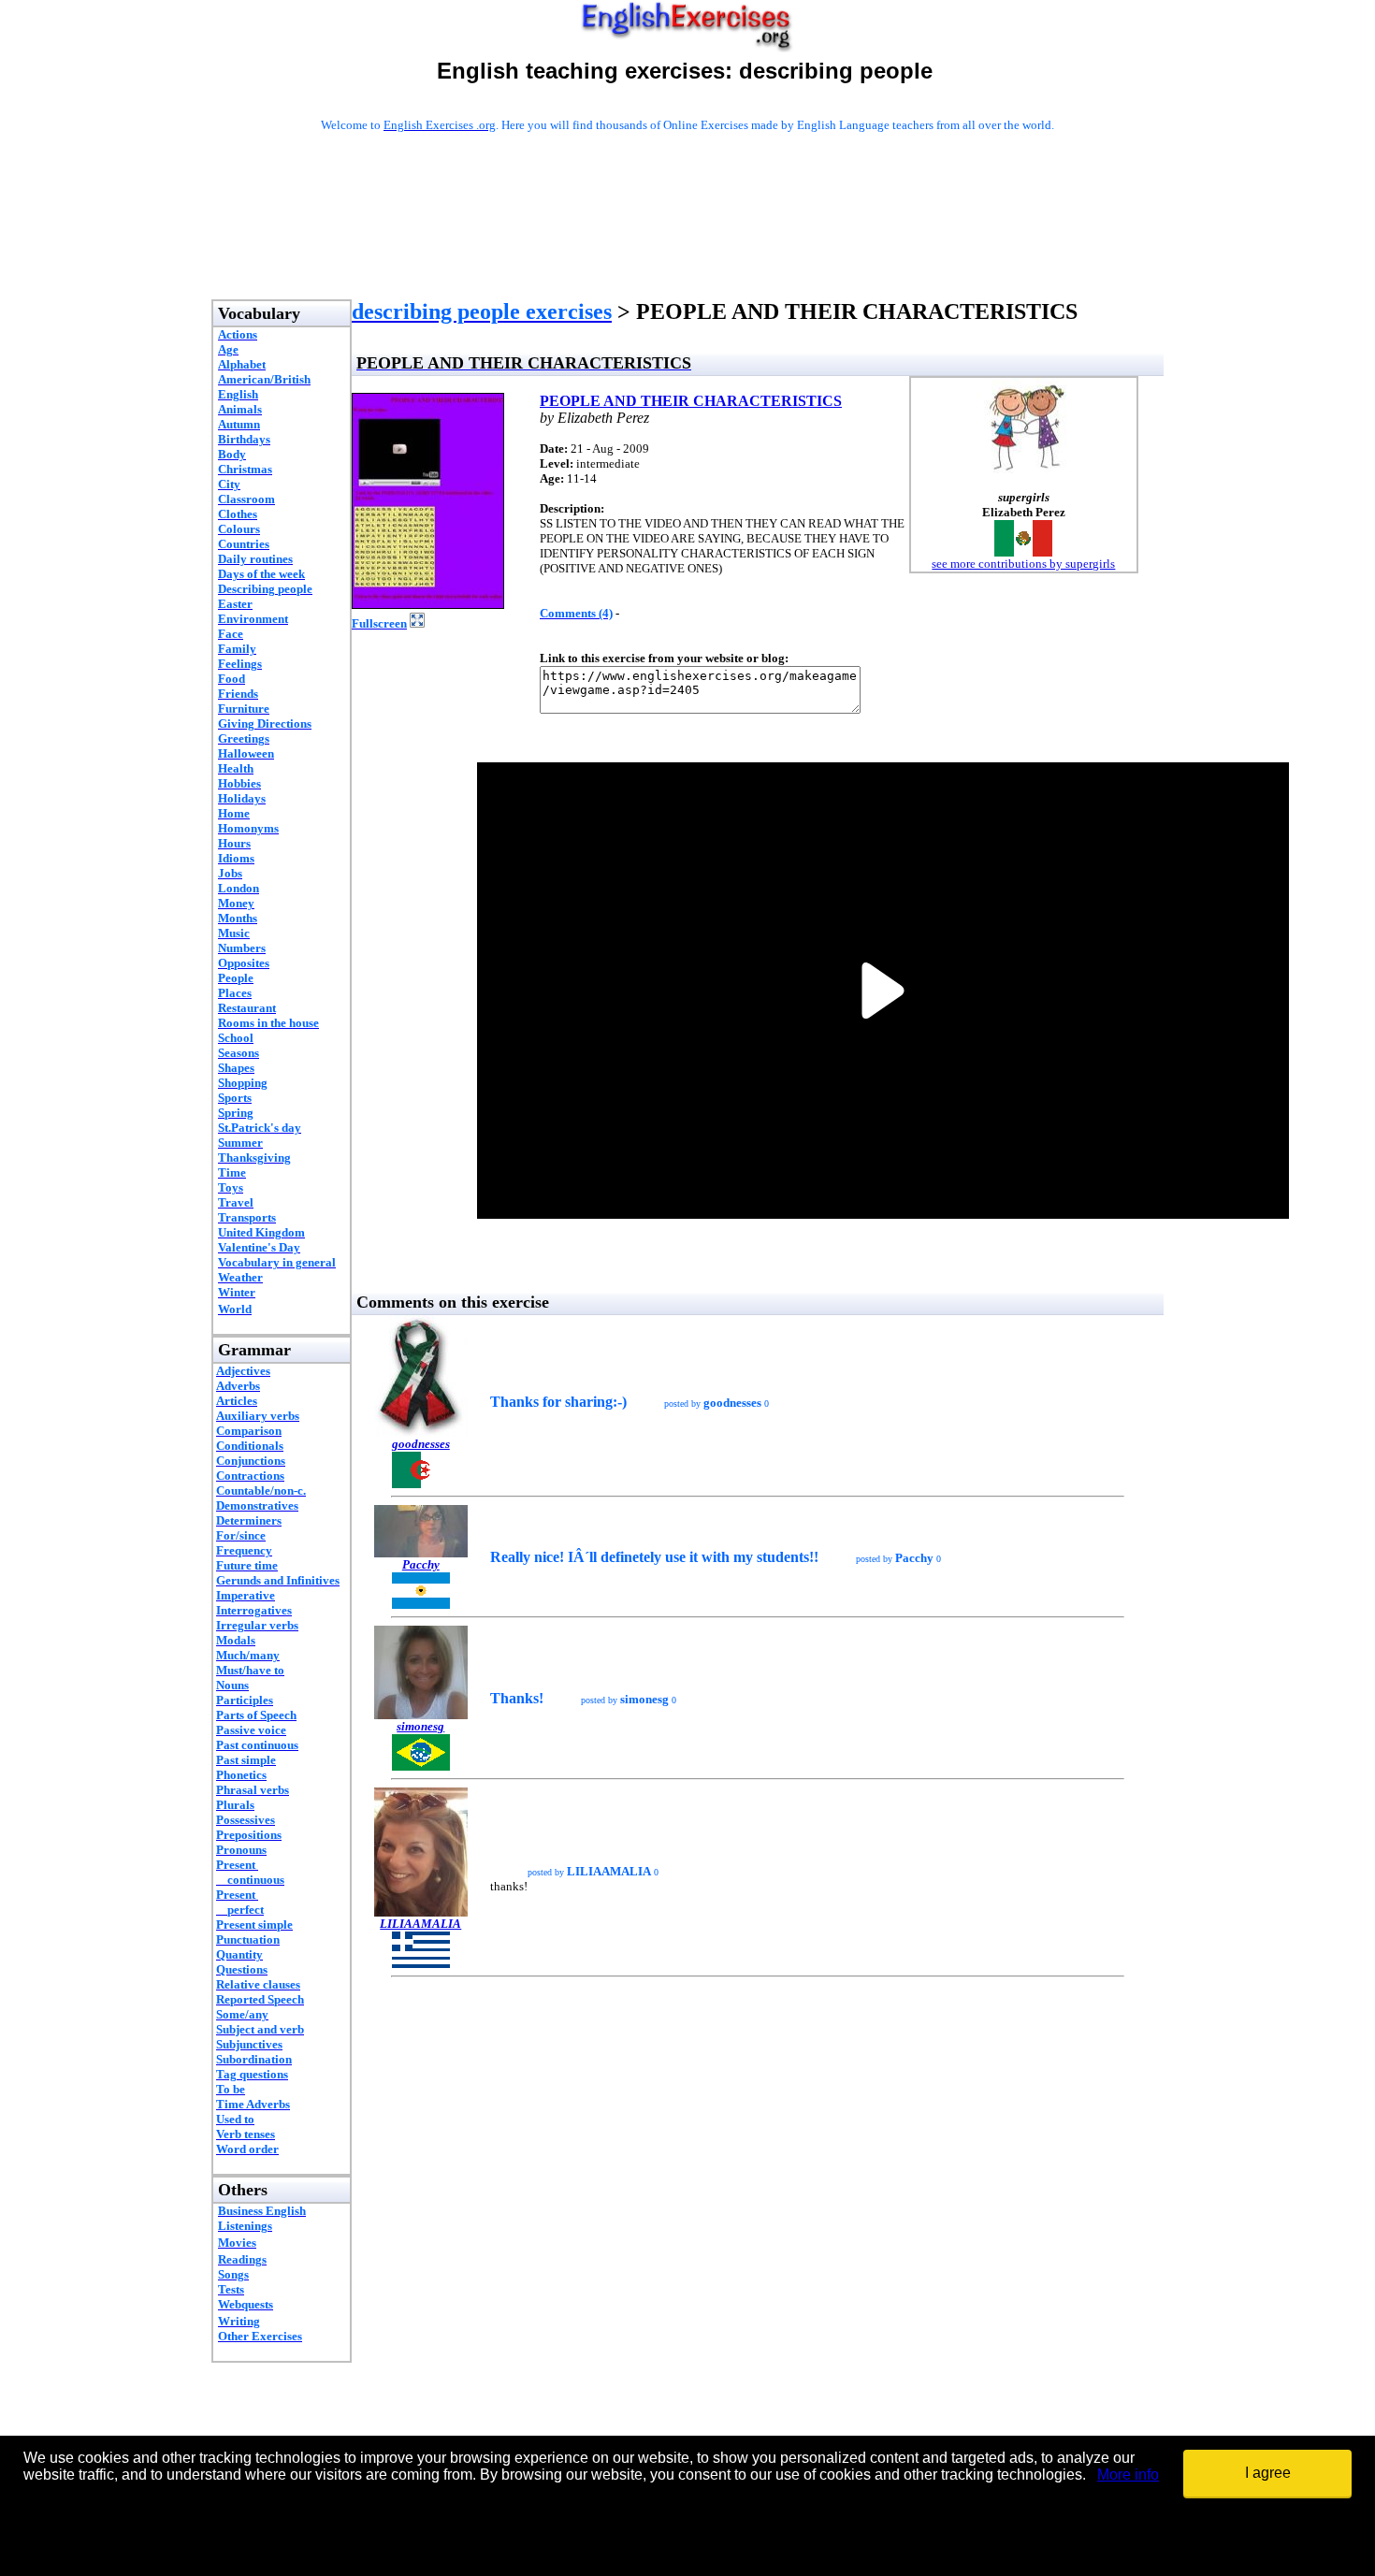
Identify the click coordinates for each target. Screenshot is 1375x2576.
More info (1128, 2475)
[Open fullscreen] (417, 622)
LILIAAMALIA (420, 1924)
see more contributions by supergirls (1023, 564)
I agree (1268, 2473)
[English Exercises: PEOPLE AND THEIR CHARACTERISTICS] (428, 604)
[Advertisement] (687, 240)
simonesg (420, 1726)
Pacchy (421, 1564)
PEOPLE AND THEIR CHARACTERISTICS (691, 401)
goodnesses (421, 1444)
